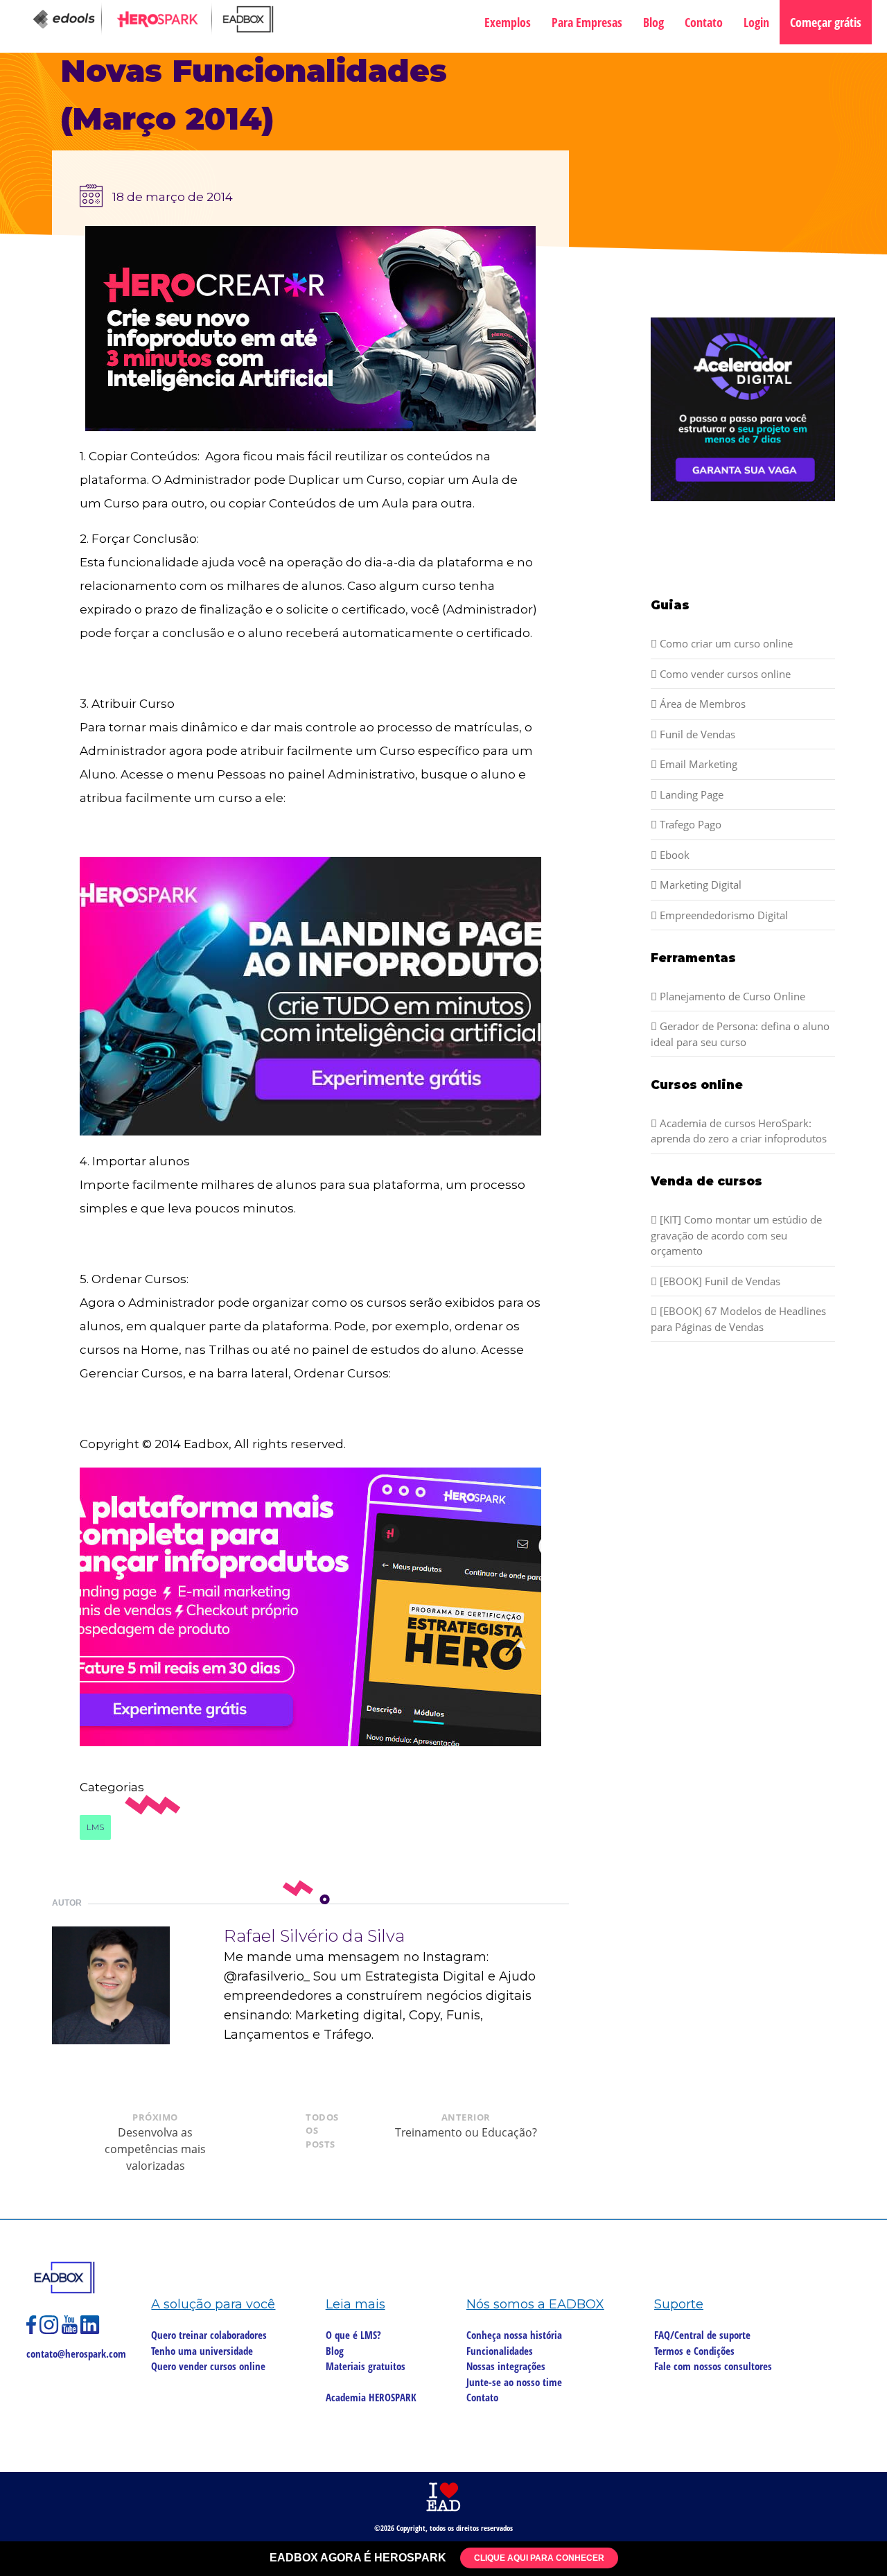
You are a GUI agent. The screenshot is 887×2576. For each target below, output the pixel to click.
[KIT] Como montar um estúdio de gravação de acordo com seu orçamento (736, 1235)
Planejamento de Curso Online (731, 996)
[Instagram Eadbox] (51, 2331)
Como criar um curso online (725, 643)
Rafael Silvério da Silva (314, 1936)
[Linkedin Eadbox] (90, 2331)
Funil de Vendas (696, 734)
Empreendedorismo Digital (722, 915)
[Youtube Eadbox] (71, 2331)
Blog (653, 22)
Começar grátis (826, 22)
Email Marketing (697, 764)
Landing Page (690, 794)
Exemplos (508, 22)
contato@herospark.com (76, 2353)
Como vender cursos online (724, 674)
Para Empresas (587, 22)
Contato (704, 22)
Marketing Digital (699, 885)
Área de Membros (701, 704)
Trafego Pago (689, 824)
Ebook (673, 855)
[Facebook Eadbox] (33, 2331)
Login (756, 22)
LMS (95, 1827)
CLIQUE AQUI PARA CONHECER (539, 2558)
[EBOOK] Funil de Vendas (719, 1281)
